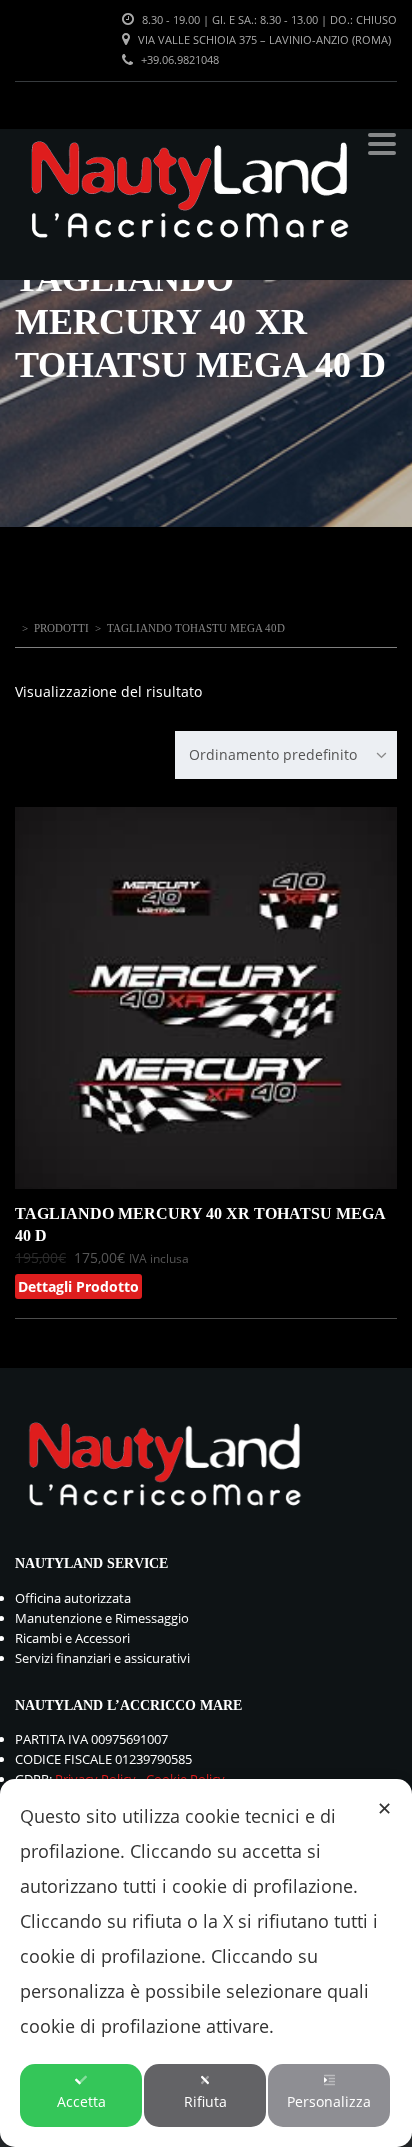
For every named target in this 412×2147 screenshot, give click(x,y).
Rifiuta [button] (205, 2101)
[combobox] (286, 755)
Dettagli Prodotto (78, 1286)
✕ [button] (384, 1808)
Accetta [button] (81, 2101)
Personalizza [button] (329, 2101)
